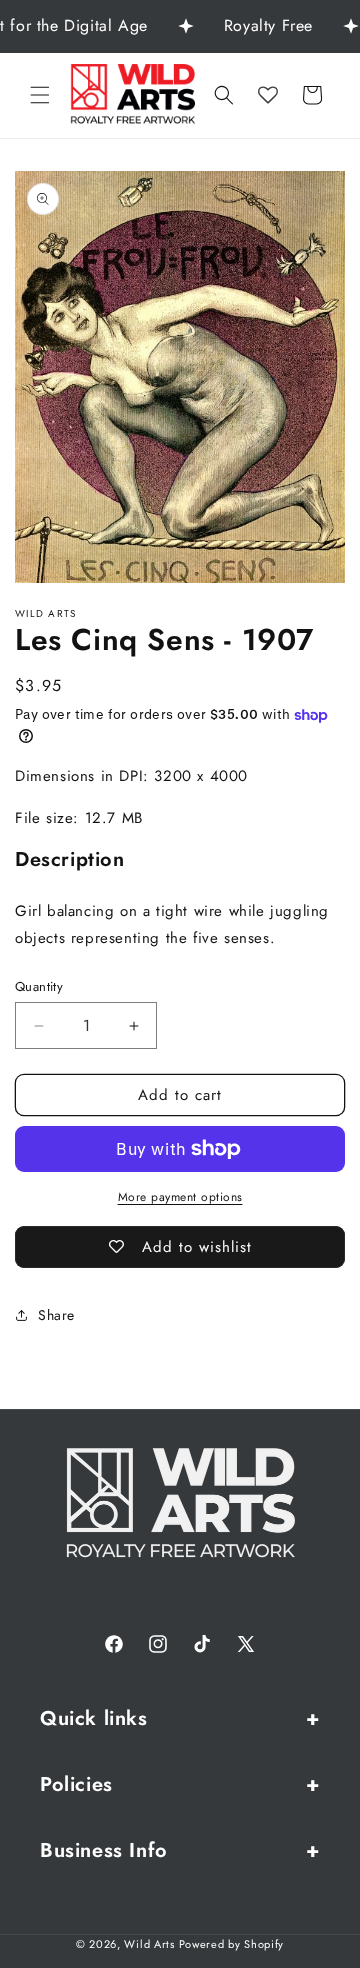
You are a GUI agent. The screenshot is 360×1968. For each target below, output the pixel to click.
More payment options (180, 1197)
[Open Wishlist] (268, 95)
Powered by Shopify (232, 1944)
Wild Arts (149, 1944)
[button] (40, 95)
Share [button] (56, 1315)
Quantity (39, 986)
